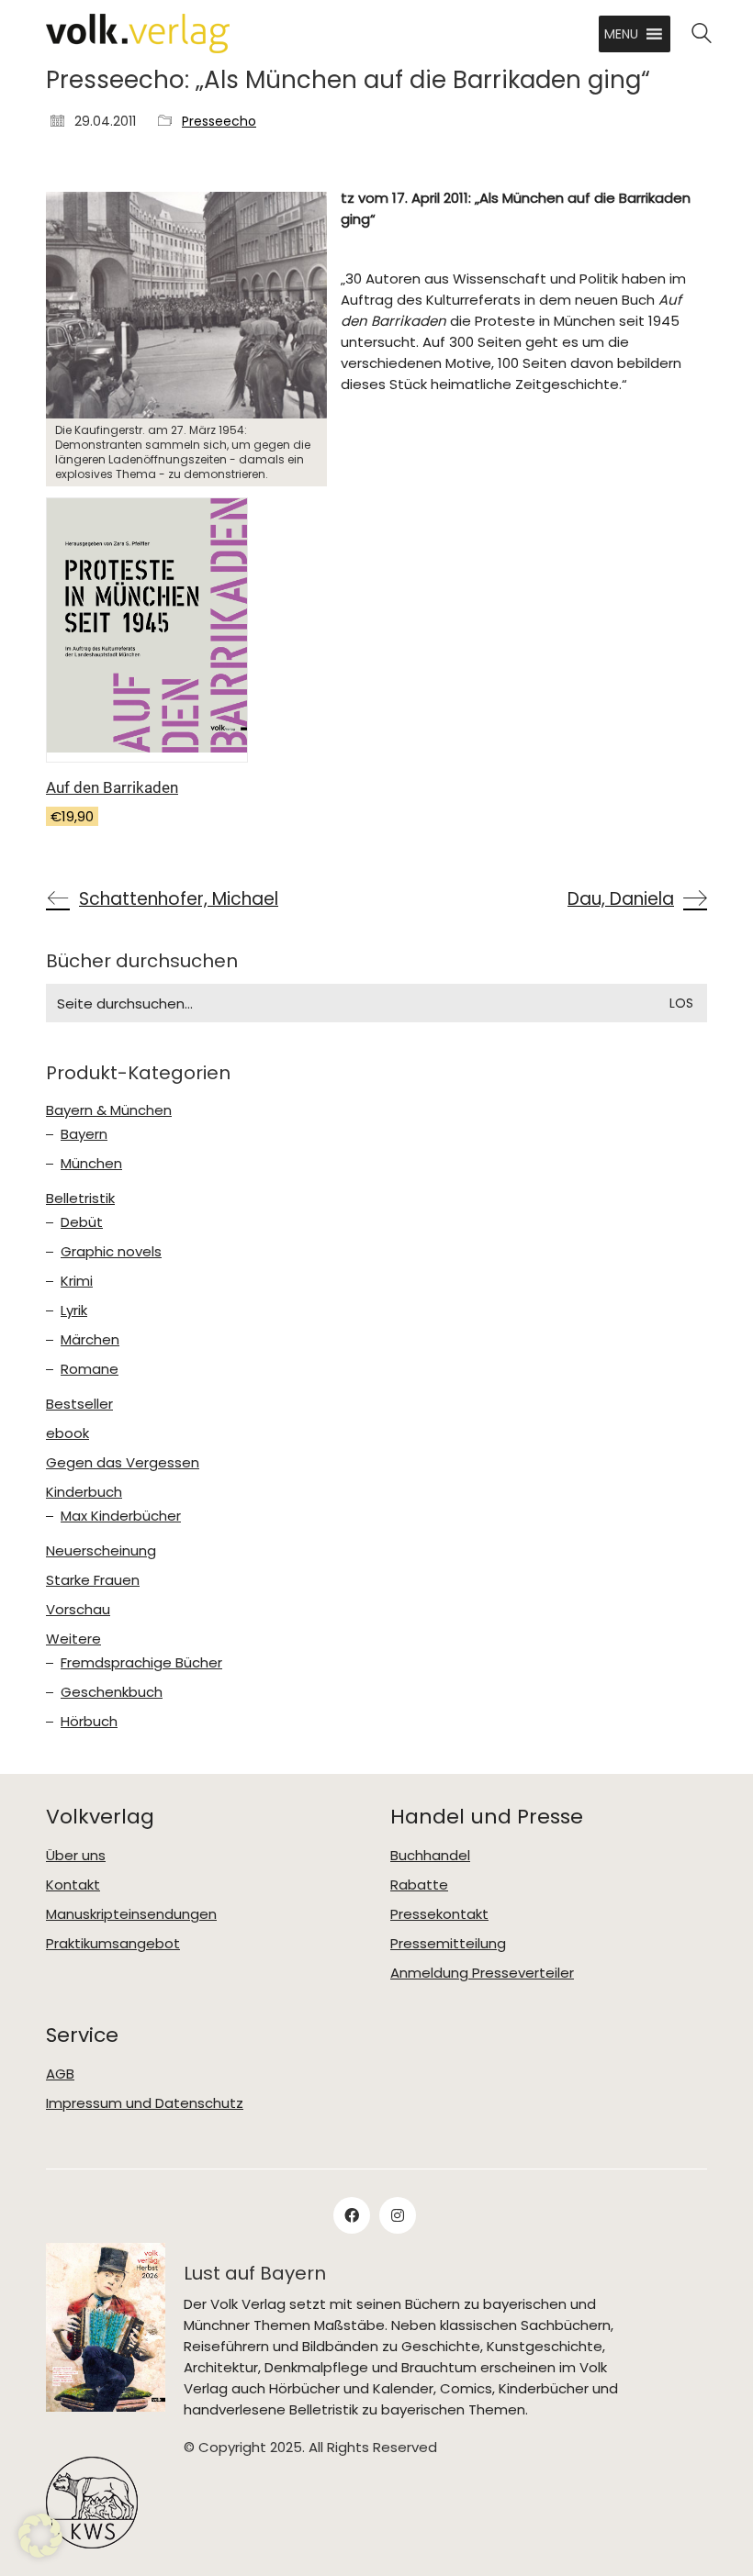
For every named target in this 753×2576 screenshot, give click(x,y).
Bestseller (79, 1404)
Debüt (82, 1222)
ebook (67, 1433)
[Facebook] (352, 2215)
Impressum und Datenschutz (145, 2103)
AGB (60, 2074)
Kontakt (73, 1885)
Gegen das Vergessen (123, 1463)
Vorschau (78, 1610)
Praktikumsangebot (113, 1944)
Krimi (77, 1281)
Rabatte (419, 1885)
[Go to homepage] (138, 33)
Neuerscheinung (101, 1551)
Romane (90, 1369)
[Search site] (702, 35)
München (91, 1164)
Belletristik (80, 1199)
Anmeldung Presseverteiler (482, 1973)
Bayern (84, 1134)
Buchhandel (430, 1856)
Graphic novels (111, 1252)
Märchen (90, 1340)
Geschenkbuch (112, 1692)
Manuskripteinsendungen (131, 1914)
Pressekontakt (439, 1914)
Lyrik (74, 1310)
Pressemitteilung (448, 1944)
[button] (621, 34)
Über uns (76, 1856)
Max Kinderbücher (121, 1516)
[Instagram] (398, 2215)
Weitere (73, 1639)
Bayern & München (109, 1110)
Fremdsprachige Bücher (141, 1663)
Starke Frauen (93, 1580)
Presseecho (219, 122)
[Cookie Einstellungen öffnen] (40, 2553)
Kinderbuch (84, 1492)
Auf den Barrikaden (112, 787)
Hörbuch (89, 1722)
